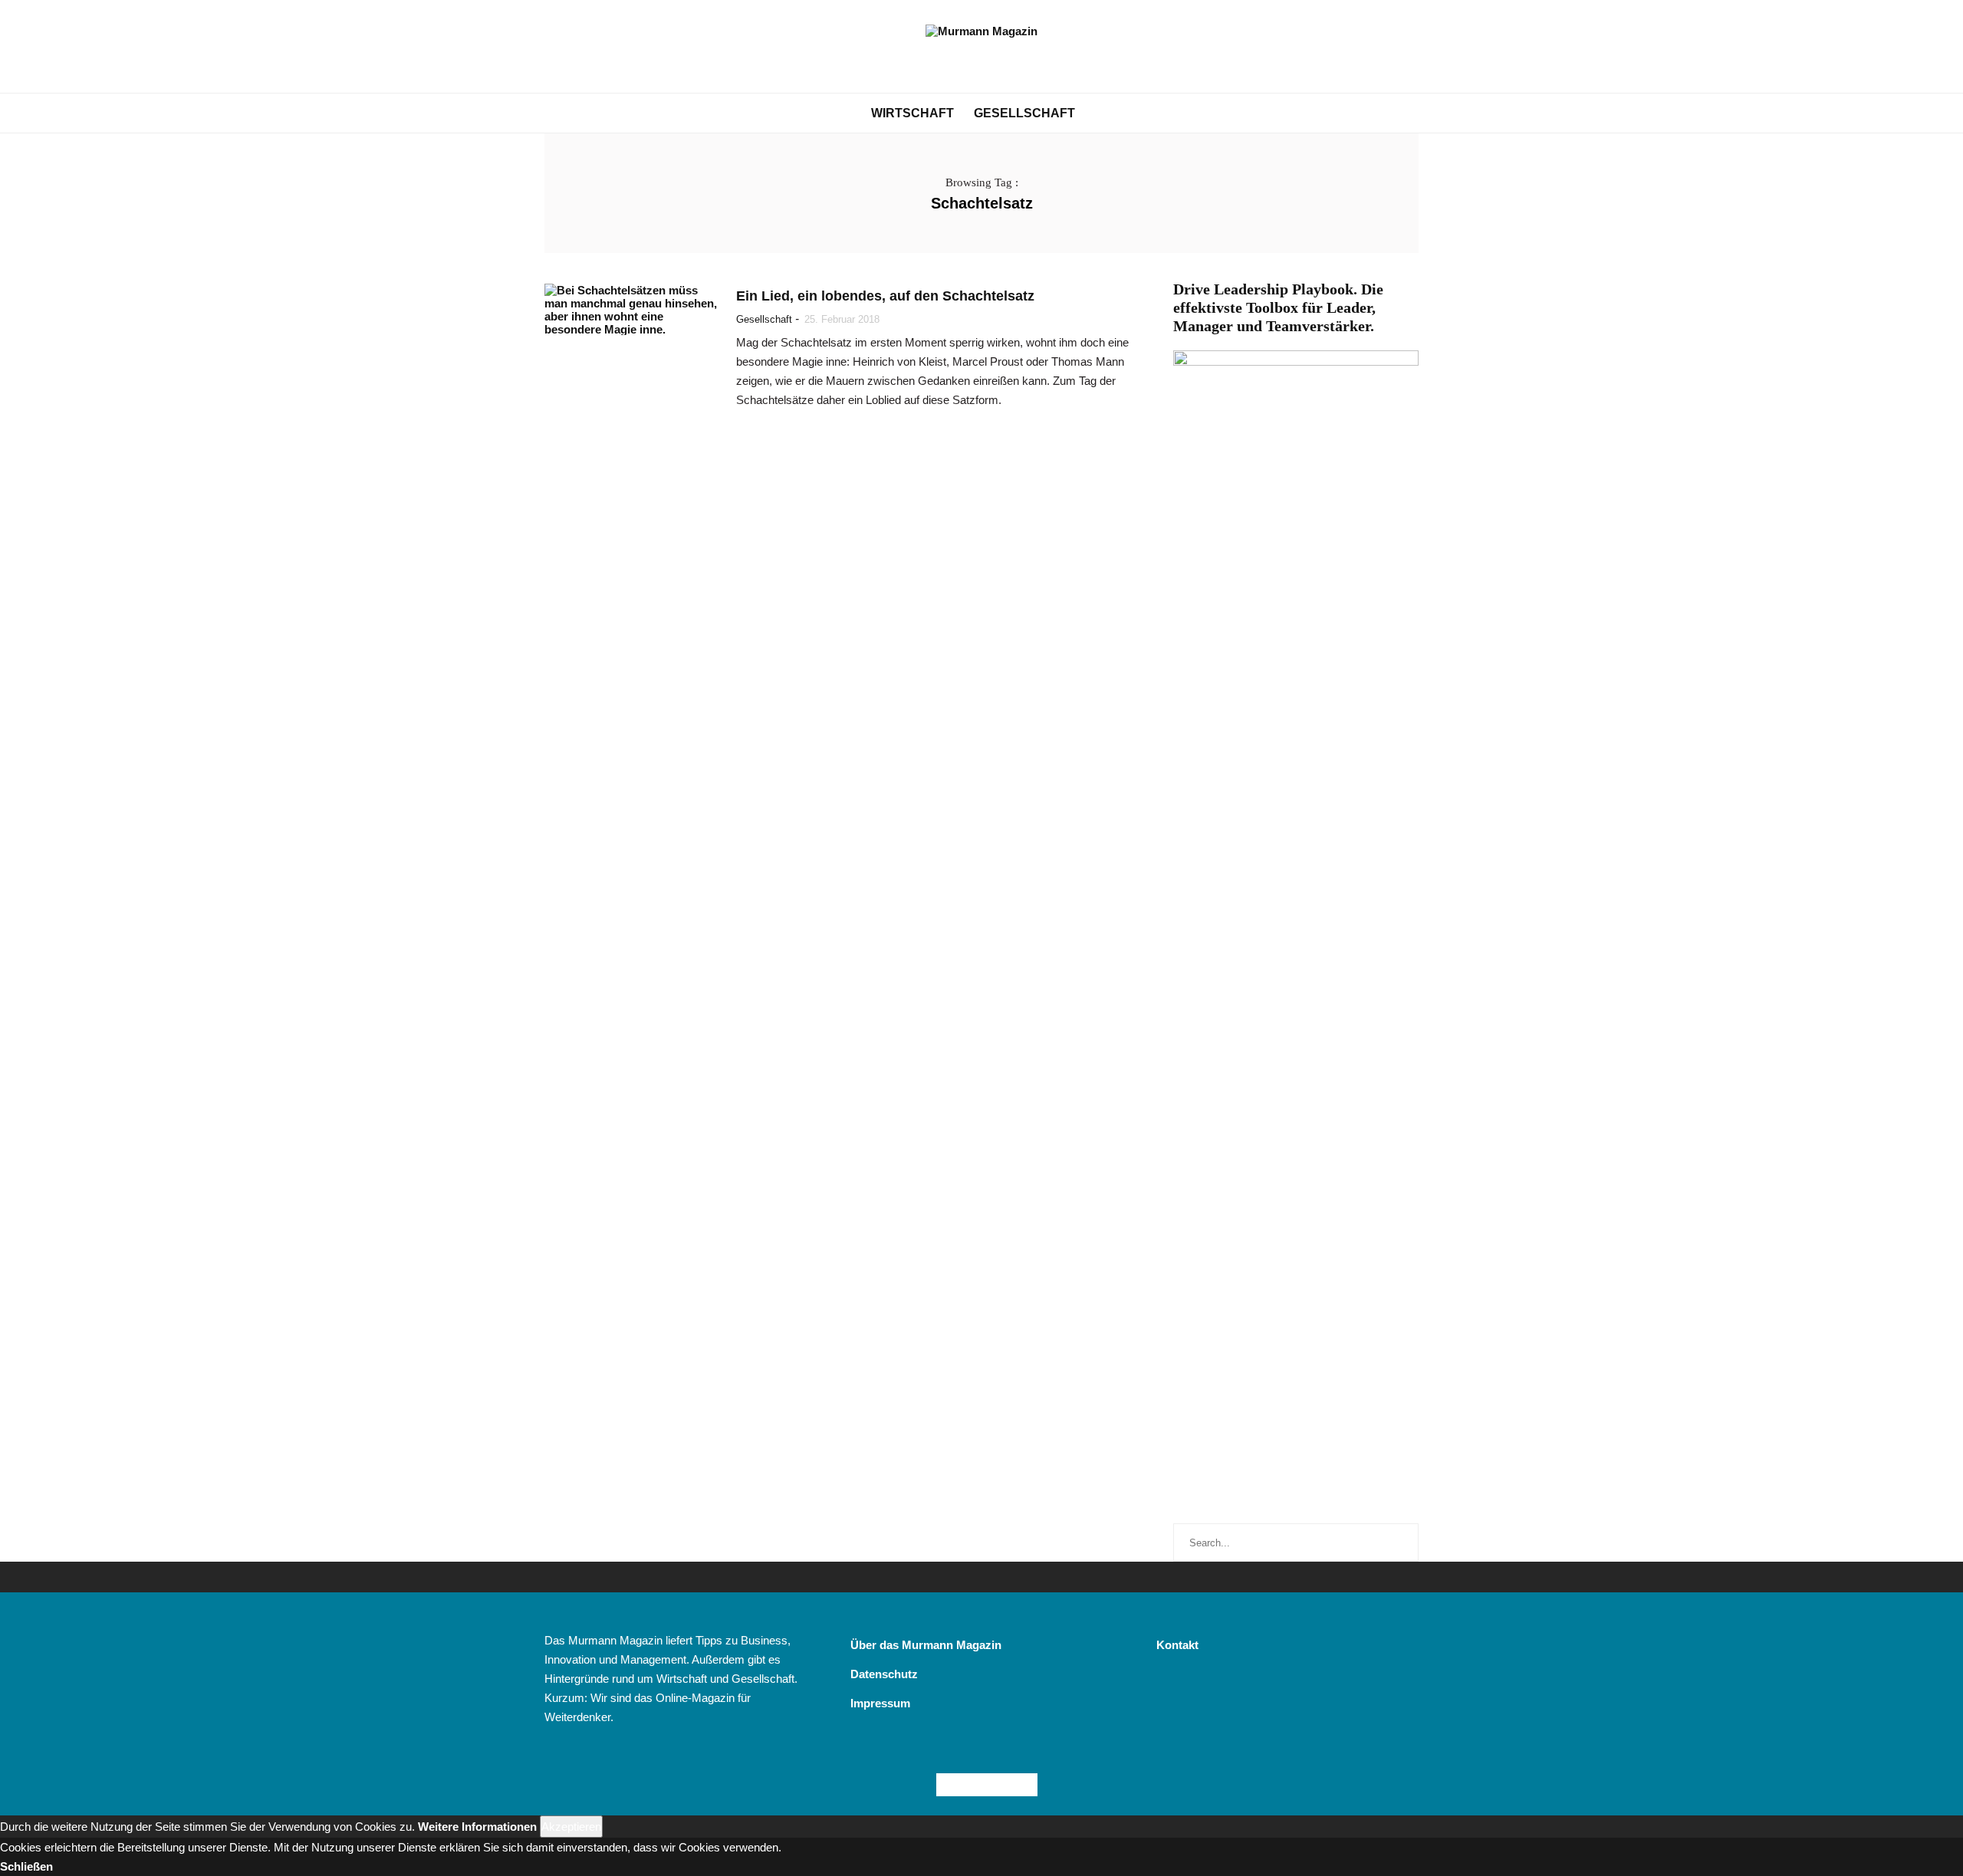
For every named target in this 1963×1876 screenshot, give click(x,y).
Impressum (880, 1703)
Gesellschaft (1024, 113)
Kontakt (1177, 1645)
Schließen (26, 1866)
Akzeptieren (571, 1827)
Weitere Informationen (477, 1827)
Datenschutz (884, 1674)
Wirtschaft (912, 113)
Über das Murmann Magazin (926, 1645)
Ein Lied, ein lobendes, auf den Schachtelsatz (885, 296)
